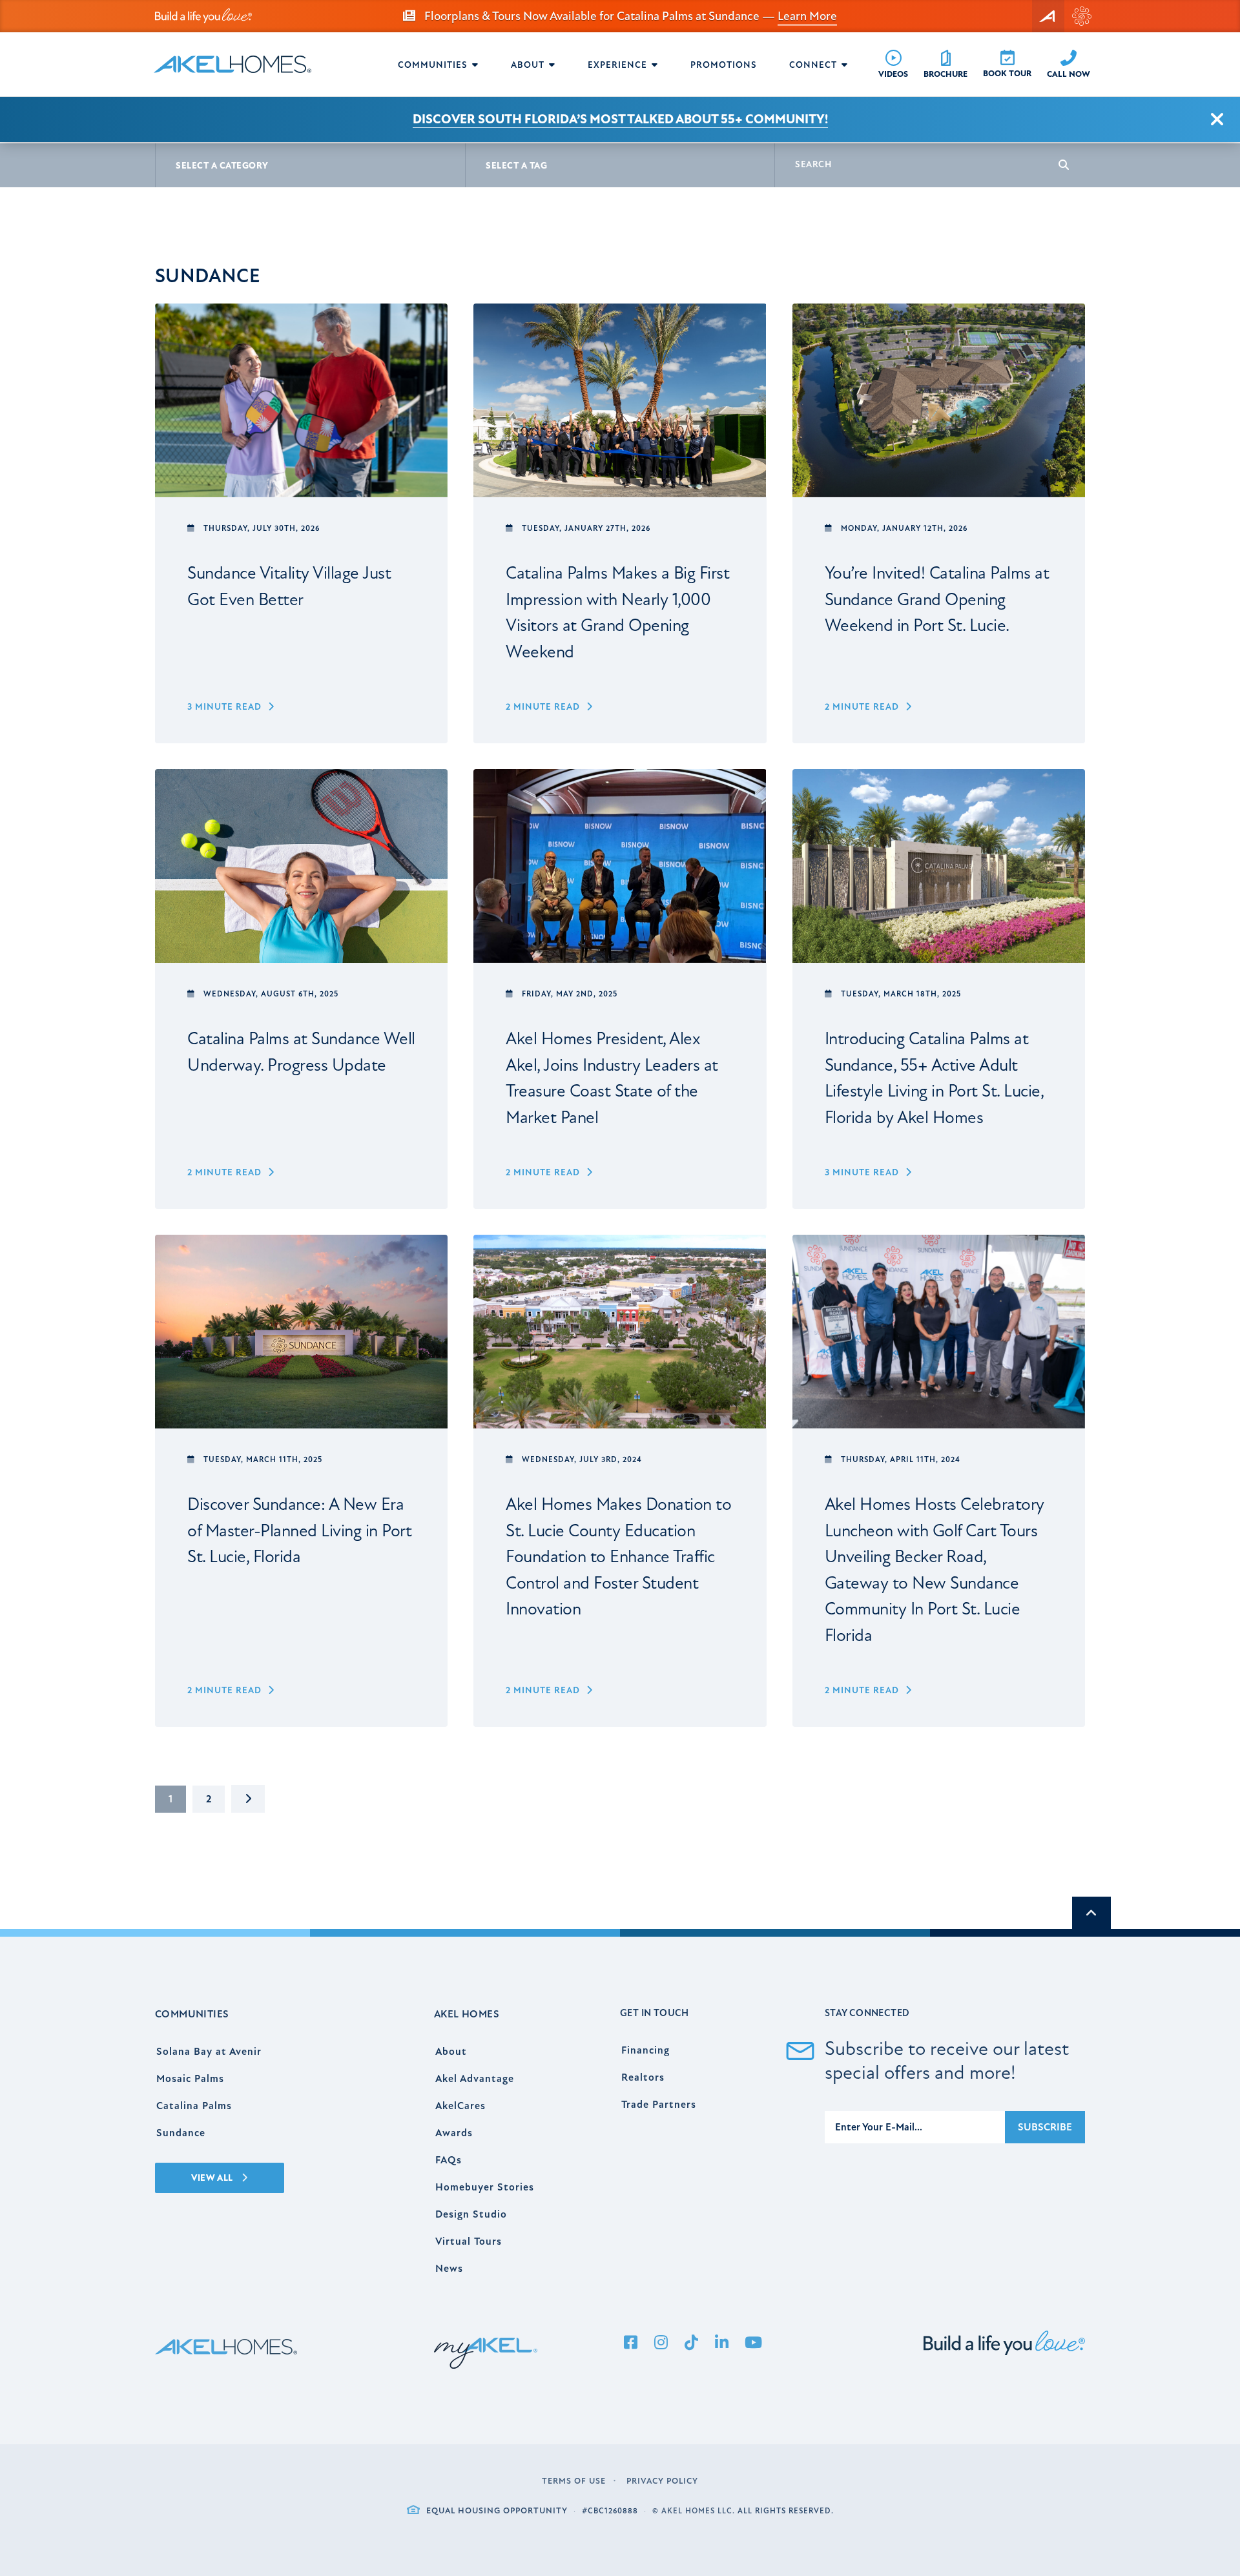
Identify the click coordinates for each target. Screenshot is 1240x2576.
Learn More (807, 16)
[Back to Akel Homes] (1048, 16)
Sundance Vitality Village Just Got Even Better (289, 586)
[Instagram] (661, 2344)
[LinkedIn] (721, 2344)
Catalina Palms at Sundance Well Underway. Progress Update (301, 1052)
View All (213, 2178)
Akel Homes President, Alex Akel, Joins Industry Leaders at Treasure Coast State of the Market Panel (612, 1078)
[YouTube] (753, 2344)
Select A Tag (516, 166)
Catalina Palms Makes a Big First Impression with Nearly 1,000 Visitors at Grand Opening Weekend (617, 613)
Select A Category (222, 166)
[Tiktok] (691, 2344)
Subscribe (1045, 2127)
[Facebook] (630, 2344)
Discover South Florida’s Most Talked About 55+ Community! (620, 119)
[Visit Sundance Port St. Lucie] (1082, 16)
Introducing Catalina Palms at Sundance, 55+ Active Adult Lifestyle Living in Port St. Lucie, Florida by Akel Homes (935, 1078)
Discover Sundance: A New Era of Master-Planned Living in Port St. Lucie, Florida (299, 1530)
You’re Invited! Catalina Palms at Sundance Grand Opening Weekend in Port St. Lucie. (937, 599)
